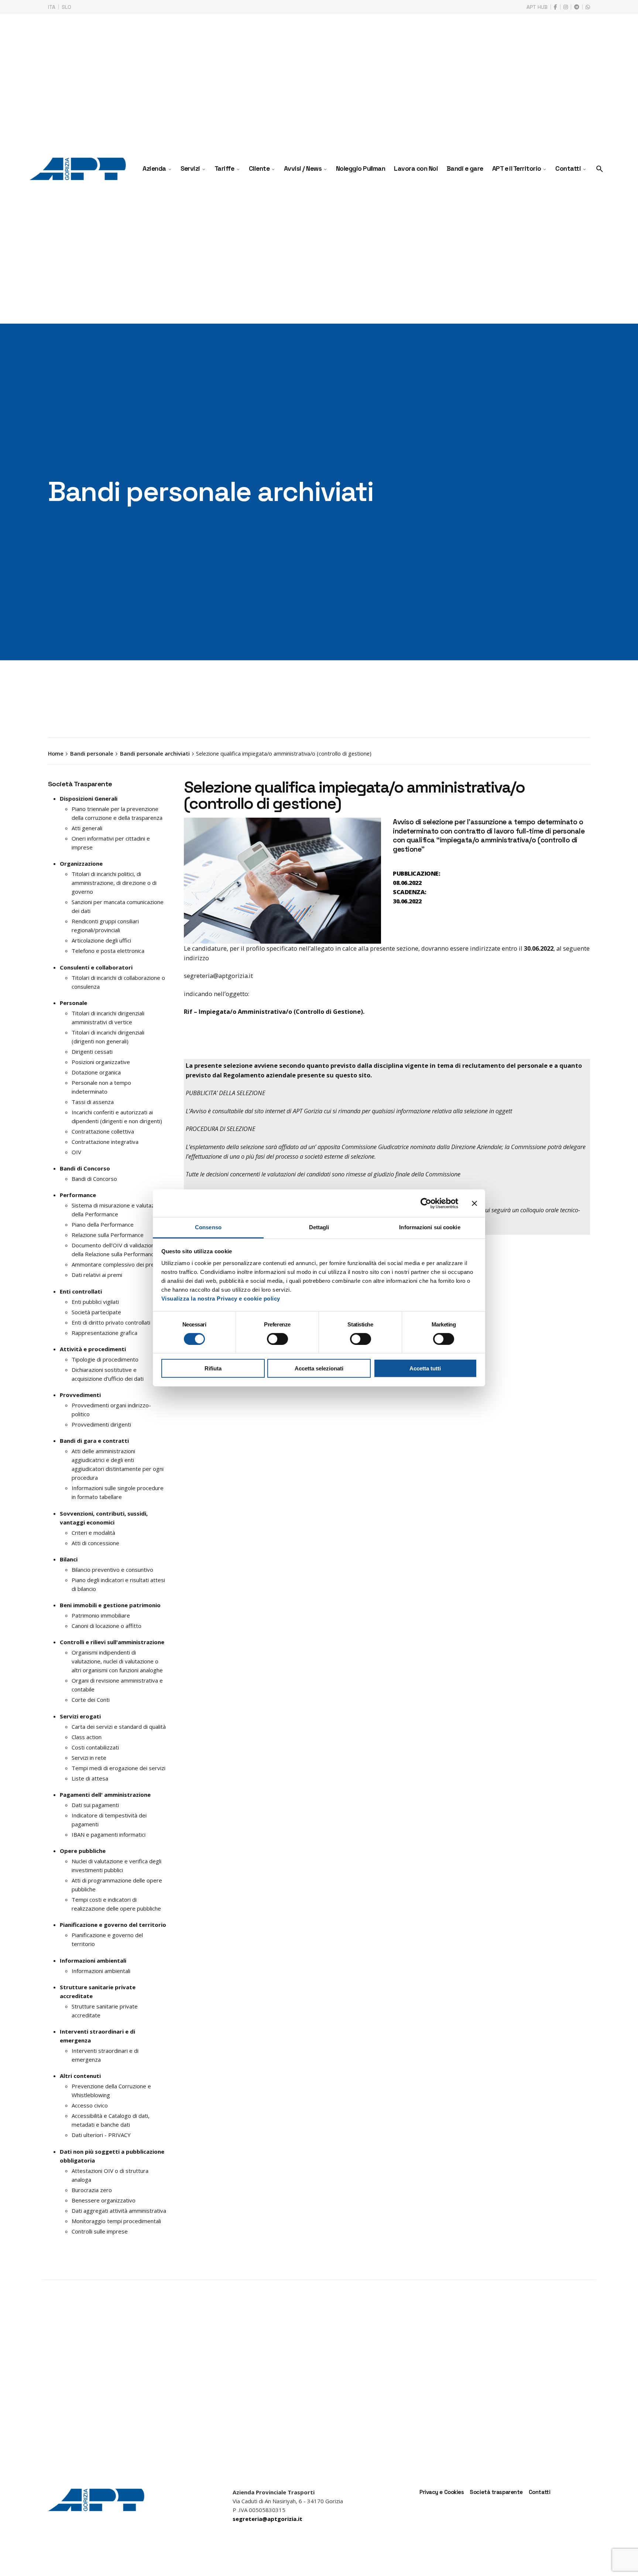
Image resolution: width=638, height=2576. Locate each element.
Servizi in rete (89, 1758)
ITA (52, 7)
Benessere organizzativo (104, 2200)
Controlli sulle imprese (100, 2231)
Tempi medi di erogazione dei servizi (119, 1768)
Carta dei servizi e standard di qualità (119, 1727)
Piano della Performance (103, 1224)
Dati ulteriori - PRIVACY (101, 2135)
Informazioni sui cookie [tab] (430, 1227)
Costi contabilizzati (95, 1747)
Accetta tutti (425, 1369)
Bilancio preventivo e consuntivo (112, 1570)
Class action (87, 1737)
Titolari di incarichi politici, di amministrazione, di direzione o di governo (114, 883)
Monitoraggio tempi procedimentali (116, 2221)
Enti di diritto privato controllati (111, 1322)
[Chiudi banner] (474, 1203)
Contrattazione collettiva (103, 1131)
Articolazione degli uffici (101, 940)
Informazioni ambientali (101, 1971)
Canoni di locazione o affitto (107, 1626)
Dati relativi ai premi (97, 1275)
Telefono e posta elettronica (108, 951)
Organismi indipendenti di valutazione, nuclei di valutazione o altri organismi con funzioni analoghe (117, 1661)
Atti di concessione (95, 1543)
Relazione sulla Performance (108, 1235)
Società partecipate (96, 1312)
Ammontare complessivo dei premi (116, 1264)
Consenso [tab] (208, 1227)
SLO (66, 7)
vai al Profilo (209, 1050)
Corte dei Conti (91, 1700)
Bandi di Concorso (94, 1179)
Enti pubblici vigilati (95, 1302)
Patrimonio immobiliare (101, 1615)
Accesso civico (90, 2105)
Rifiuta (213, 1369)
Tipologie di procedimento (105, 1359)
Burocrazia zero (92, 2190)
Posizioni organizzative (101, 1062)
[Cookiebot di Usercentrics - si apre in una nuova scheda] (426, 1203)
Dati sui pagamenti (95, 1805)
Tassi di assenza (93, 1102)
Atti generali (87, 828)
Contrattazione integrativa (105, 1142)
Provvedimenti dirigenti (101, 1424)
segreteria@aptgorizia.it (218, 976)
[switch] (277, 1339)
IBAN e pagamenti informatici (109, 1834)
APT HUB (537, 7)
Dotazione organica (96, 1072)
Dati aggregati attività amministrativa (119, 2211)
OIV (76, 1152)
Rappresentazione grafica (104, 1333)
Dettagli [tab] (319, 1227)
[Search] (600, 169)
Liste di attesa (90, 1778)
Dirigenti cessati (92, 1052)
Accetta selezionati (319, 1369)
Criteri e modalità (93, 1533)
